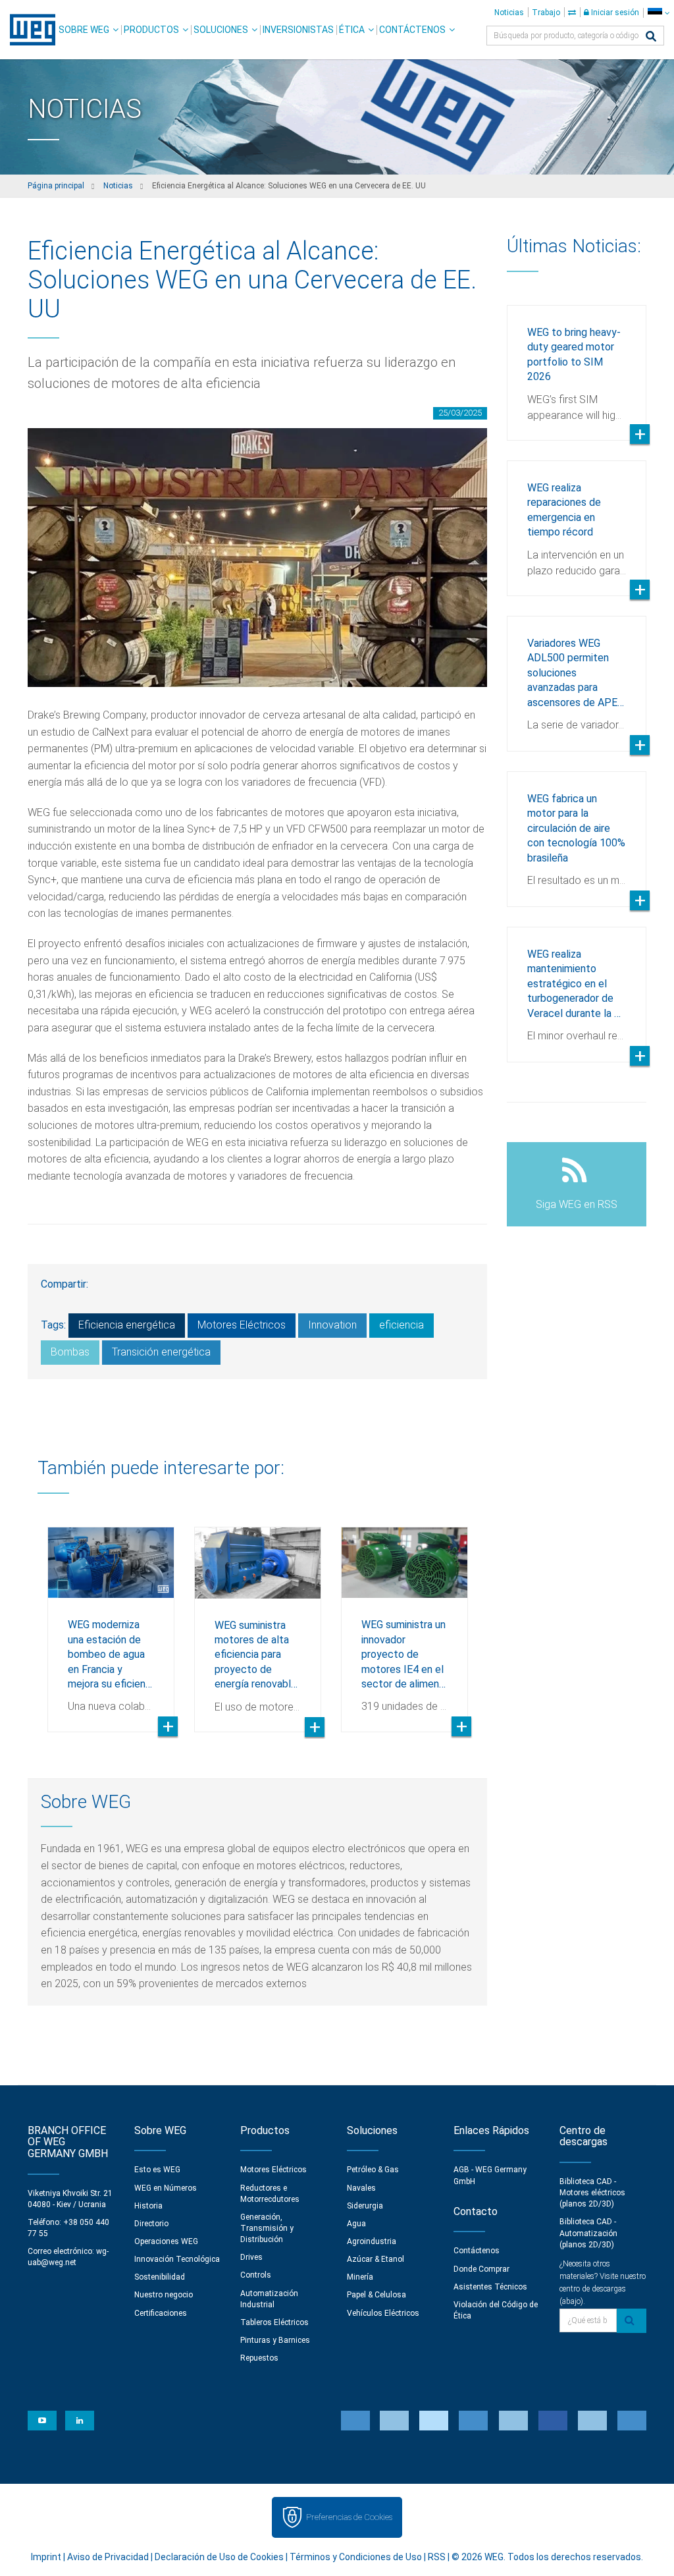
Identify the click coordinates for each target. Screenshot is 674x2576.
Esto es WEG (157, 2170)
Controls (256, 2275)
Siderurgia (365, 2206)
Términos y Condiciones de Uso (356, 2557)
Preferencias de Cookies (349, 2517)
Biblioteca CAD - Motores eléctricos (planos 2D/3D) (592, 2193)
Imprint (46, 2557)
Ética (352, 30)
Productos (151, 30)
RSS (437, 2557)
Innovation (332, 1325)
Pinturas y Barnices (275, 2340)
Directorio (151, 2224)
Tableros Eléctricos (274, 2322)
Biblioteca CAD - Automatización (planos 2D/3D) (588, 2233)
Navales (361, 2188)
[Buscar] (651, 37)
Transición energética (161, 1352)
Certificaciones (161, 2313)
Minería (360, 2277)
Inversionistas (298, 30)
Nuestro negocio (164, 2295)
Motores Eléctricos (242, 1325)
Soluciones (221, 30)
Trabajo (546, 13)
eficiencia (402, 1325)
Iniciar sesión (614, 13)
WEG (28, 30)
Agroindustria (372, 2241)
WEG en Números (166, 2188)
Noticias (509, 13)
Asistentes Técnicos (490, 2287)
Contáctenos (412, 30)
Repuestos (259, 2358)
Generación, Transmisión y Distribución (267, 2228)
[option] (111, 1620)
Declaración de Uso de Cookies (219, 2557)
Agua (356, 2224)
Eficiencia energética (127, 1325)
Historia (148, 2206)
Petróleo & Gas (373, 2170)
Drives (251, 2257)
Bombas (70, 1352)
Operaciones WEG (166, 2241)
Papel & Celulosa (376, 2295)
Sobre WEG (84, 30)
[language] (659, 13)
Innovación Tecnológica (177, 2259)
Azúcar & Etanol (376, 2259)
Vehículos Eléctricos (383, 2313)
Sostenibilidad (160, 2277)
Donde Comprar (481, 2269)
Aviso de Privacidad (108, 2557)
